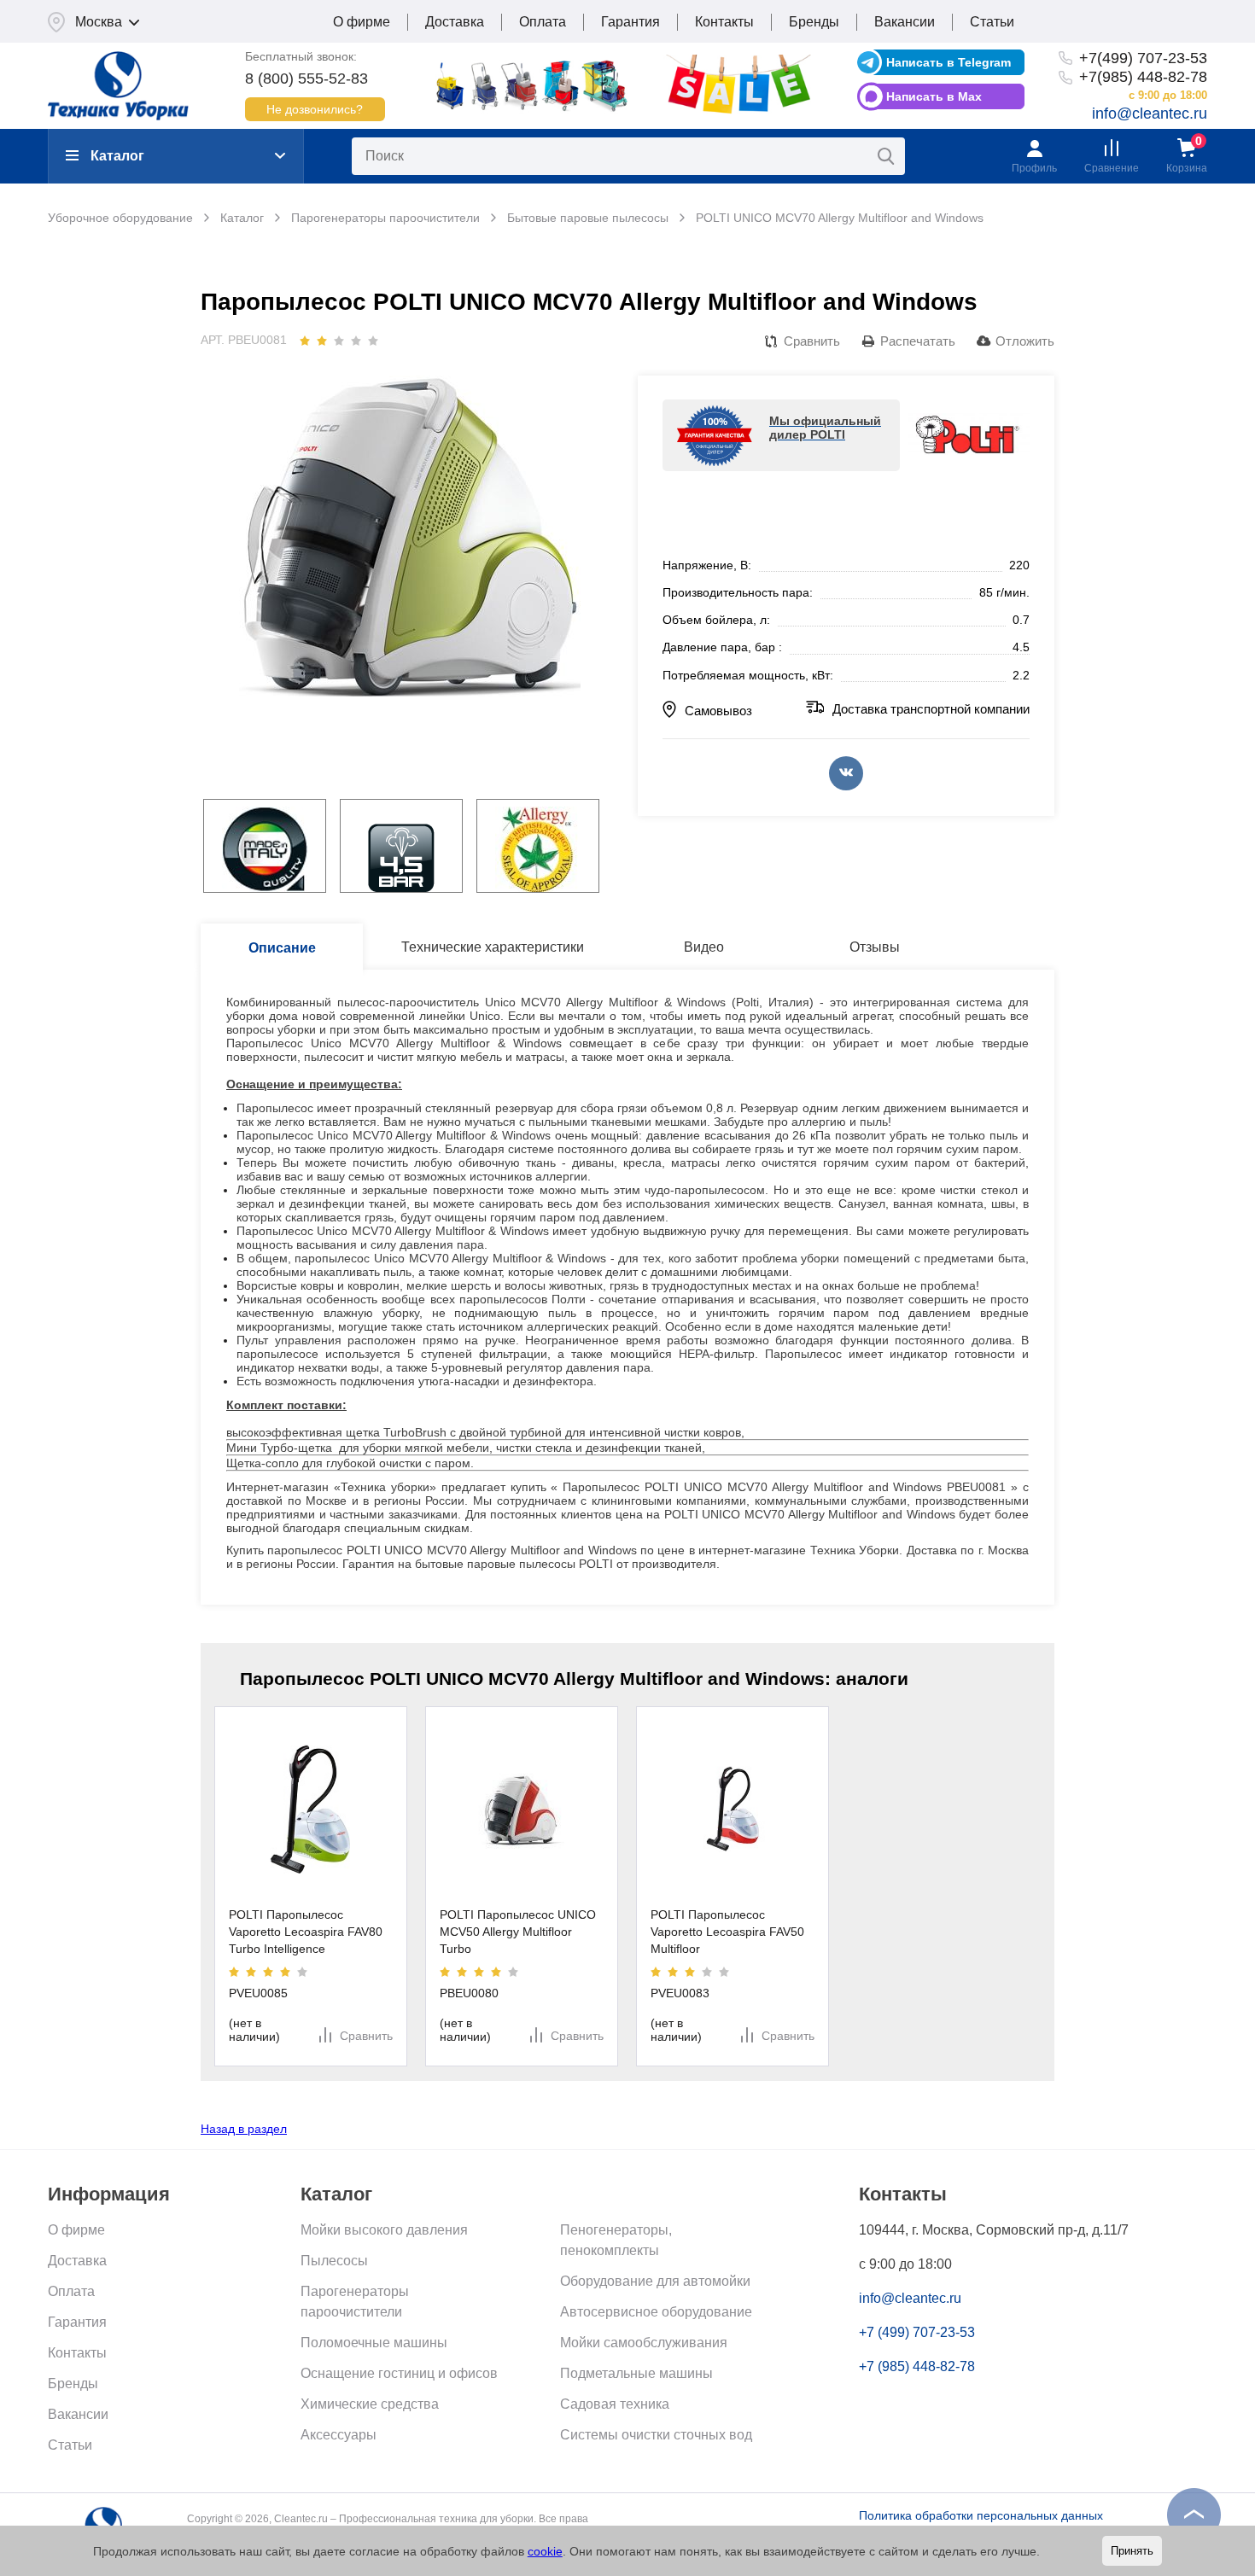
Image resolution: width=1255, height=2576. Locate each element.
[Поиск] (886, 156)
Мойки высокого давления (384, 2230)
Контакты (724, 22)
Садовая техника (615, 2404)
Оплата (543, 22)
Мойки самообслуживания (644, 2343)
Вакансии (905, 22)
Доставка (455, 22)
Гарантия (630, 22)
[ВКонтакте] (846, 773)
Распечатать (918, 341)
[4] (356, 341)
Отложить (1025, 341)
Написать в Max (934, 96)
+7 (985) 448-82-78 (917, 2366)
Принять (1132, 2551)
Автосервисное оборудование (656, 2312)
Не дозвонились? (315, 109)
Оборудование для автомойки (655, 2281)
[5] (373, 341)
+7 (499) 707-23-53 (917, 2332)
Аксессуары (339, 2435)
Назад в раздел (244, 2129)
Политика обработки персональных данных (981, 2515)
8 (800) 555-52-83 (306, 79)
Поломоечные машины (374, 2343)
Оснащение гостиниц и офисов (399, 2373)
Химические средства (370, 2404)
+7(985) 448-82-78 (1143, 77)
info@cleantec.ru (1150, 114)
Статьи (992, 22)
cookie (545, 2551)
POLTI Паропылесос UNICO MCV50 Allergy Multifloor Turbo (518, 1932)
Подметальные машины (636, 2373)
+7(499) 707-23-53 (1143, 58)
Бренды (814, 22)
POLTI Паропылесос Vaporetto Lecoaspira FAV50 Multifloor (728, 1932)
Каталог (117, 156)
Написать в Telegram (949, 62)
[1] (305, 341)
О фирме (362, 22)
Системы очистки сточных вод (656, 2435)
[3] (339, 341)
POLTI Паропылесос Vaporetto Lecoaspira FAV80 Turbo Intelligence (306, 1932)
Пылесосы (334, 2261)
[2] (322, 341)
